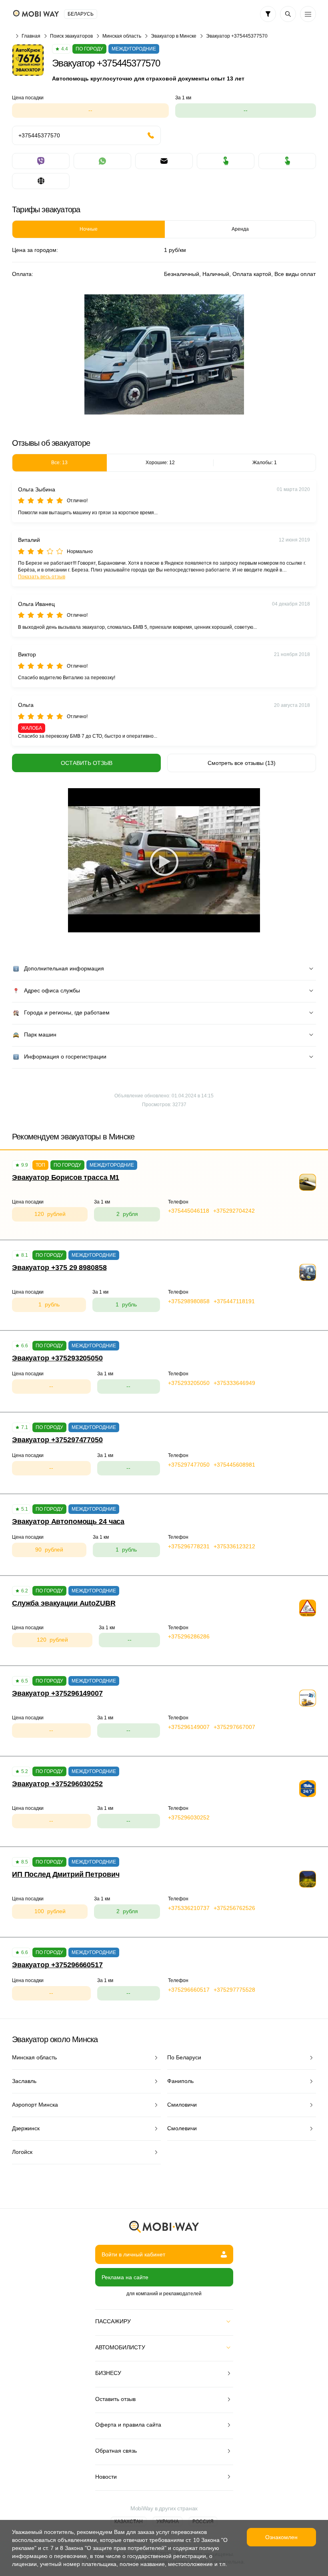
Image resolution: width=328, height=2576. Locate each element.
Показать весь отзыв (42, 577)
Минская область (122, 36)
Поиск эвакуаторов (71, 36)
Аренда (240, 229)
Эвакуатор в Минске (174, 36)
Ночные (89, 229)
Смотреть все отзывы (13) (242, 763)
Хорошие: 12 (160, 463)
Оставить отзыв (87, 763)
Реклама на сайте (125, 2277)
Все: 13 (59, 463)
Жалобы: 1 (265, 463)
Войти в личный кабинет (133, 2254)
